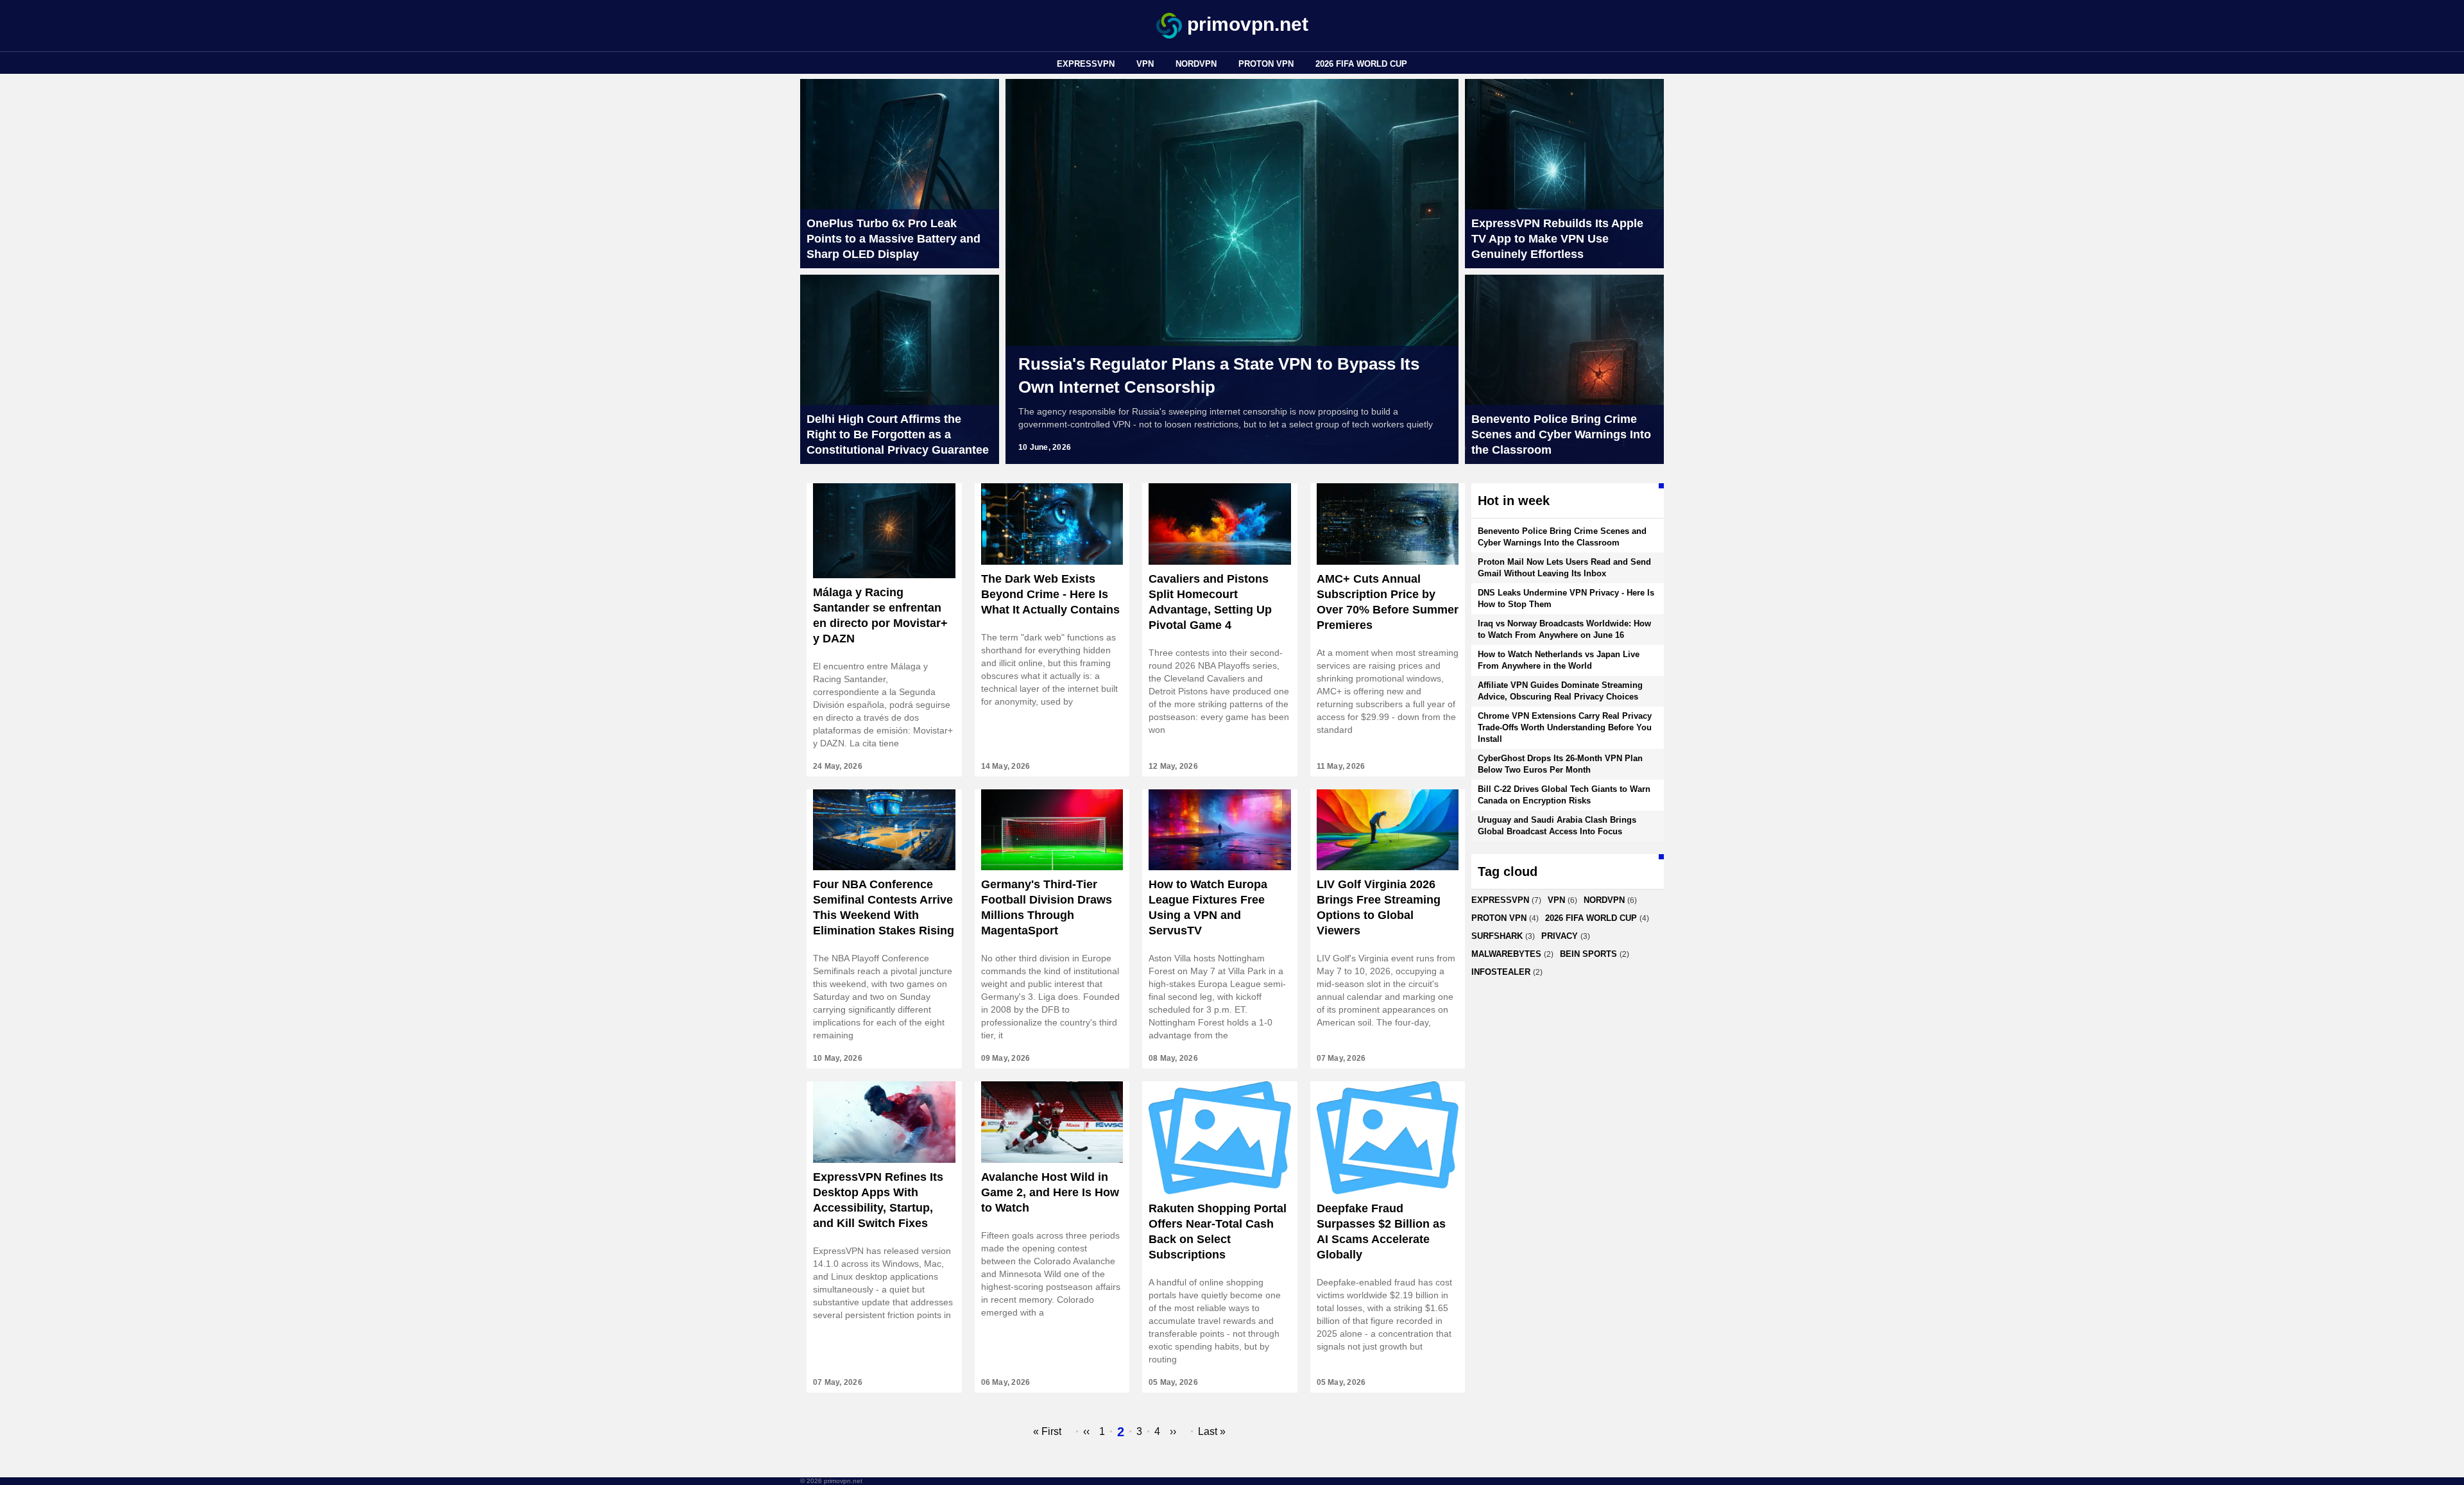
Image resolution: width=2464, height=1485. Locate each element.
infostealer (1501, 972)
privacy (1560, 936)
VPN (1145, 64)
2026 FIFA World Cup (1361, 64)
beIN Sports (1588, 954)
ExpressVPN (1086, 64)
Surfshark (1497, 936)
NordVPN (1196, 64)
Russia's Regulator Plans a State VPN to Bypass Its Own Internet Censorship (1219, 375)
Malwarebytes (1506, 954)
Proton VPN (1266, 64)
